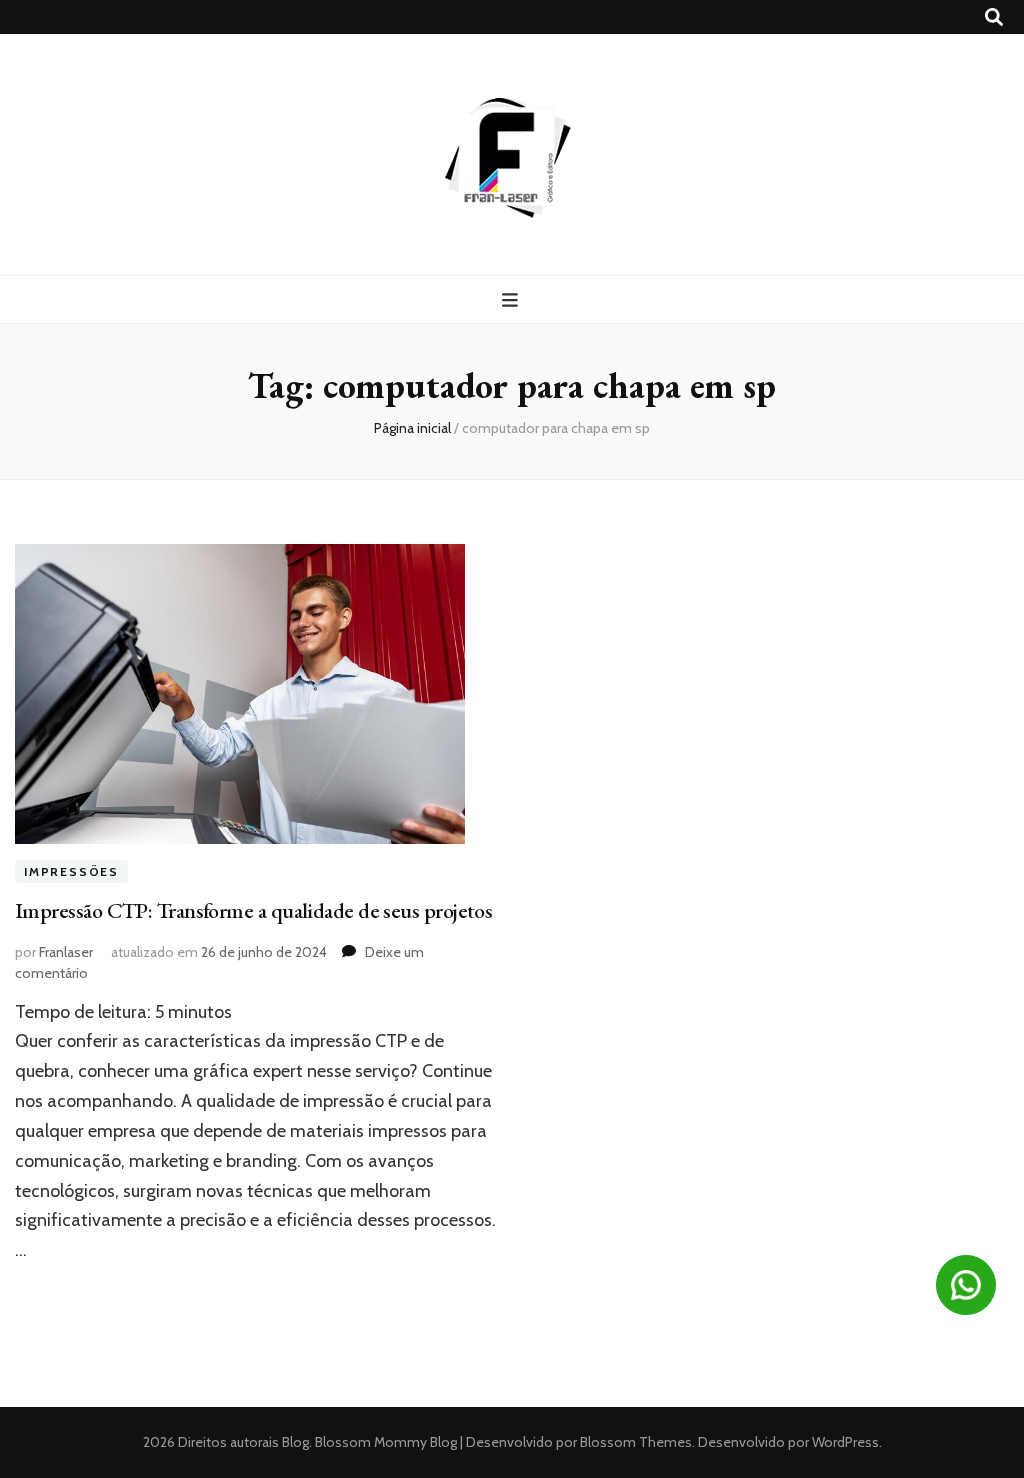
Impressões (71, 871)
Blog (295, 1442)
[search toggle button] (994, 17)
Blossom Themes (634, 1442)
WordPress (845, 1442)
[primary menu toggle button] (512, 300)
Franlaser (66, 952)
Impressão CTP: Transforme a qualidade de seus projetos (253, 910)
